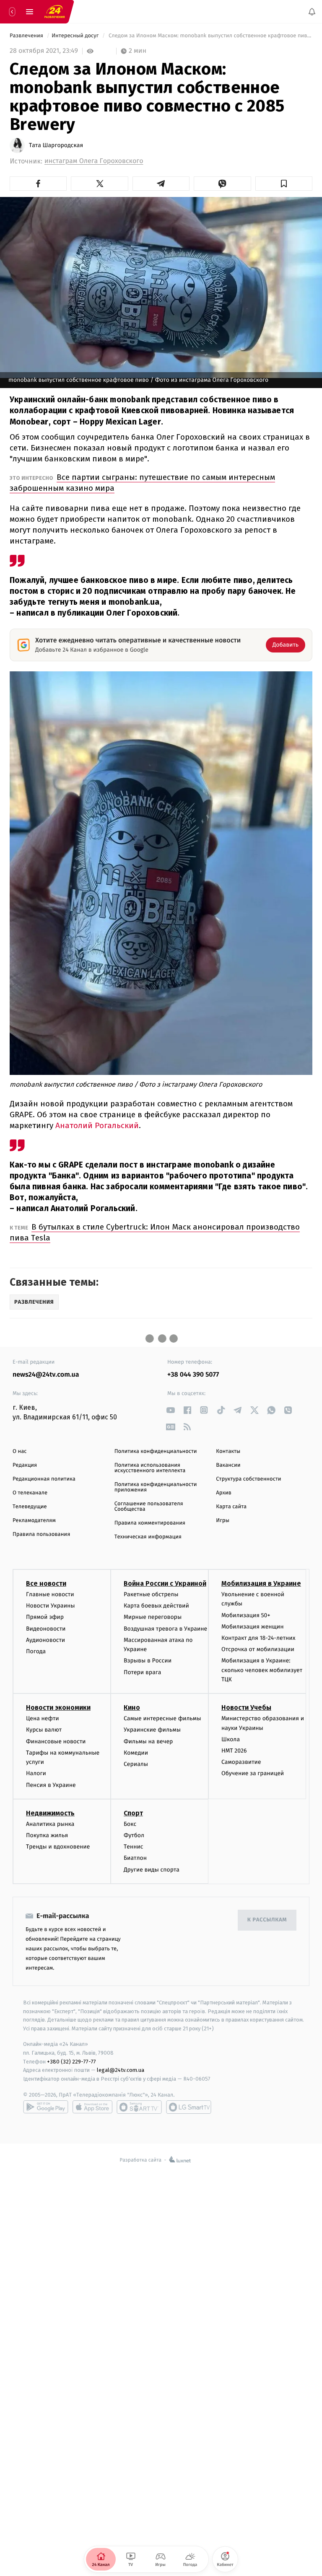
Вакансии (228, 1465)
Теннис (134, 1847)
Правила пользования (41, 1534)
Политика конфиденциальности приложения (156, 1487)
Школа (231, 1739)
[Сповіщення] (312, 12)
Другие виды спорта (152, 1870)
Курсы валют (44, 1730)
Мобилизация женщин (253, 1627)
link (170, 1410)
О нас (19, 1451)
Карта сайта (231, 1507)
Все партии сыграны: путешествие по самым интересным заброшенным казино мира (142, 483)
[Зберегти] (284, 184)
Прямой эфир (45, 1617)
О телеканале (30, 1493)
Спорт (133, 1813)
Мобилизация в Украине (261, 1583)
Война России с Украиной (165, 1583)
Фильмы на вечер (148, 1741)
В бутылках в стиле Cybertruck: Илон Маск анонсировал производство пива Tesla (155, 1232)
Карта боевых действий (156, 1606)
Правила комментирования (150, 1523)
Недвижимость (50, 1813)
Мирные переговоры (153, 1617)
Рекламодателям (34, 1521)
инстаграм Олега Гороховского (94, 161)
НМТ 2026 (234, 1751)
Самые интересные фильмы (162, 1718)
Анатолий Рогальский (97, 1125)
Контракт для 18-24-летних (258, 1638)
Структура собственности (248, 1479)
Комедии (136, 1753)
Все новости (46, 1583)
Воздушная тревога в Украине (165, 1629)
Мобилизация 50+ (246, 1615)
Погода (36, 1651)
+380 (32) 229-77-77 (71, 2062)
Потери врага (142, 1672)
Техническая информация (148, 1537)
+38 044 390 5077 (193, 1375)
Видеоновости (46, 1629)
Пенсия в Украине (51, 1785)
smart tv (139, 2107)
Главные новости (50, 1594)
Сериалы (136, 1764)
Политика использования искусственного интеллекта (150, 1468)
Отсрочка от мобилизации (258, 1649)
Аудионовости (45, 1640)
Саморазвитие (241, 1762)
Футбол (134, 1835)
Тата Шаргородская (56, 145)
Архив (224, 1493)
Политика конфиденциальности (156, 1451)
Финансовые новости (56, 1741)
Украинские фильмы (152, 1730)
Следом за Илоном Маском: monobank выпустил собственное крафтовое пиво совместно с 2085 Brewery (210, 36)
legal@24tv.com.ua (121, 2070)
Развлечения (27, 36)
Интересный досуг (76, 36)
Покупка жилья (47, 1835)
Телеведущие (30, 1507)
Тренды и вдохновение (58, 1847)
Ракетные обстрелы (151, 1594)
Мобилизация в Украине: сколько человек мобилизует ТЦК (262, 1670)
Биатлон (135, 1858)
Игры (223, 1521)
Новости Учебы (246, 1707)
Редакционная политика (44, 1479)
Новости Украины (51, 1606)
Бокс (130, 1824)
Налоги (36, 1773)
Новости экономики (58, 1707)
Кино (132, 1707)
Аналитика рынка (50, 1824)
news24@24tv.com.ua (46, 1375)
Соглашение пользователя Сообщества (149, 1507)
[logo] (55, 12)
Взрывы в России (148, 1661)
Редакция (25, 1465)
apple (92, 2107)
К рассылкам (267, 1920)
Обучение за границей (253, 1773)
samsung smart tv (189, 2107)
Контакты (228, 1451)
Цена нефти (43, 1718)
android (46, 2107)
